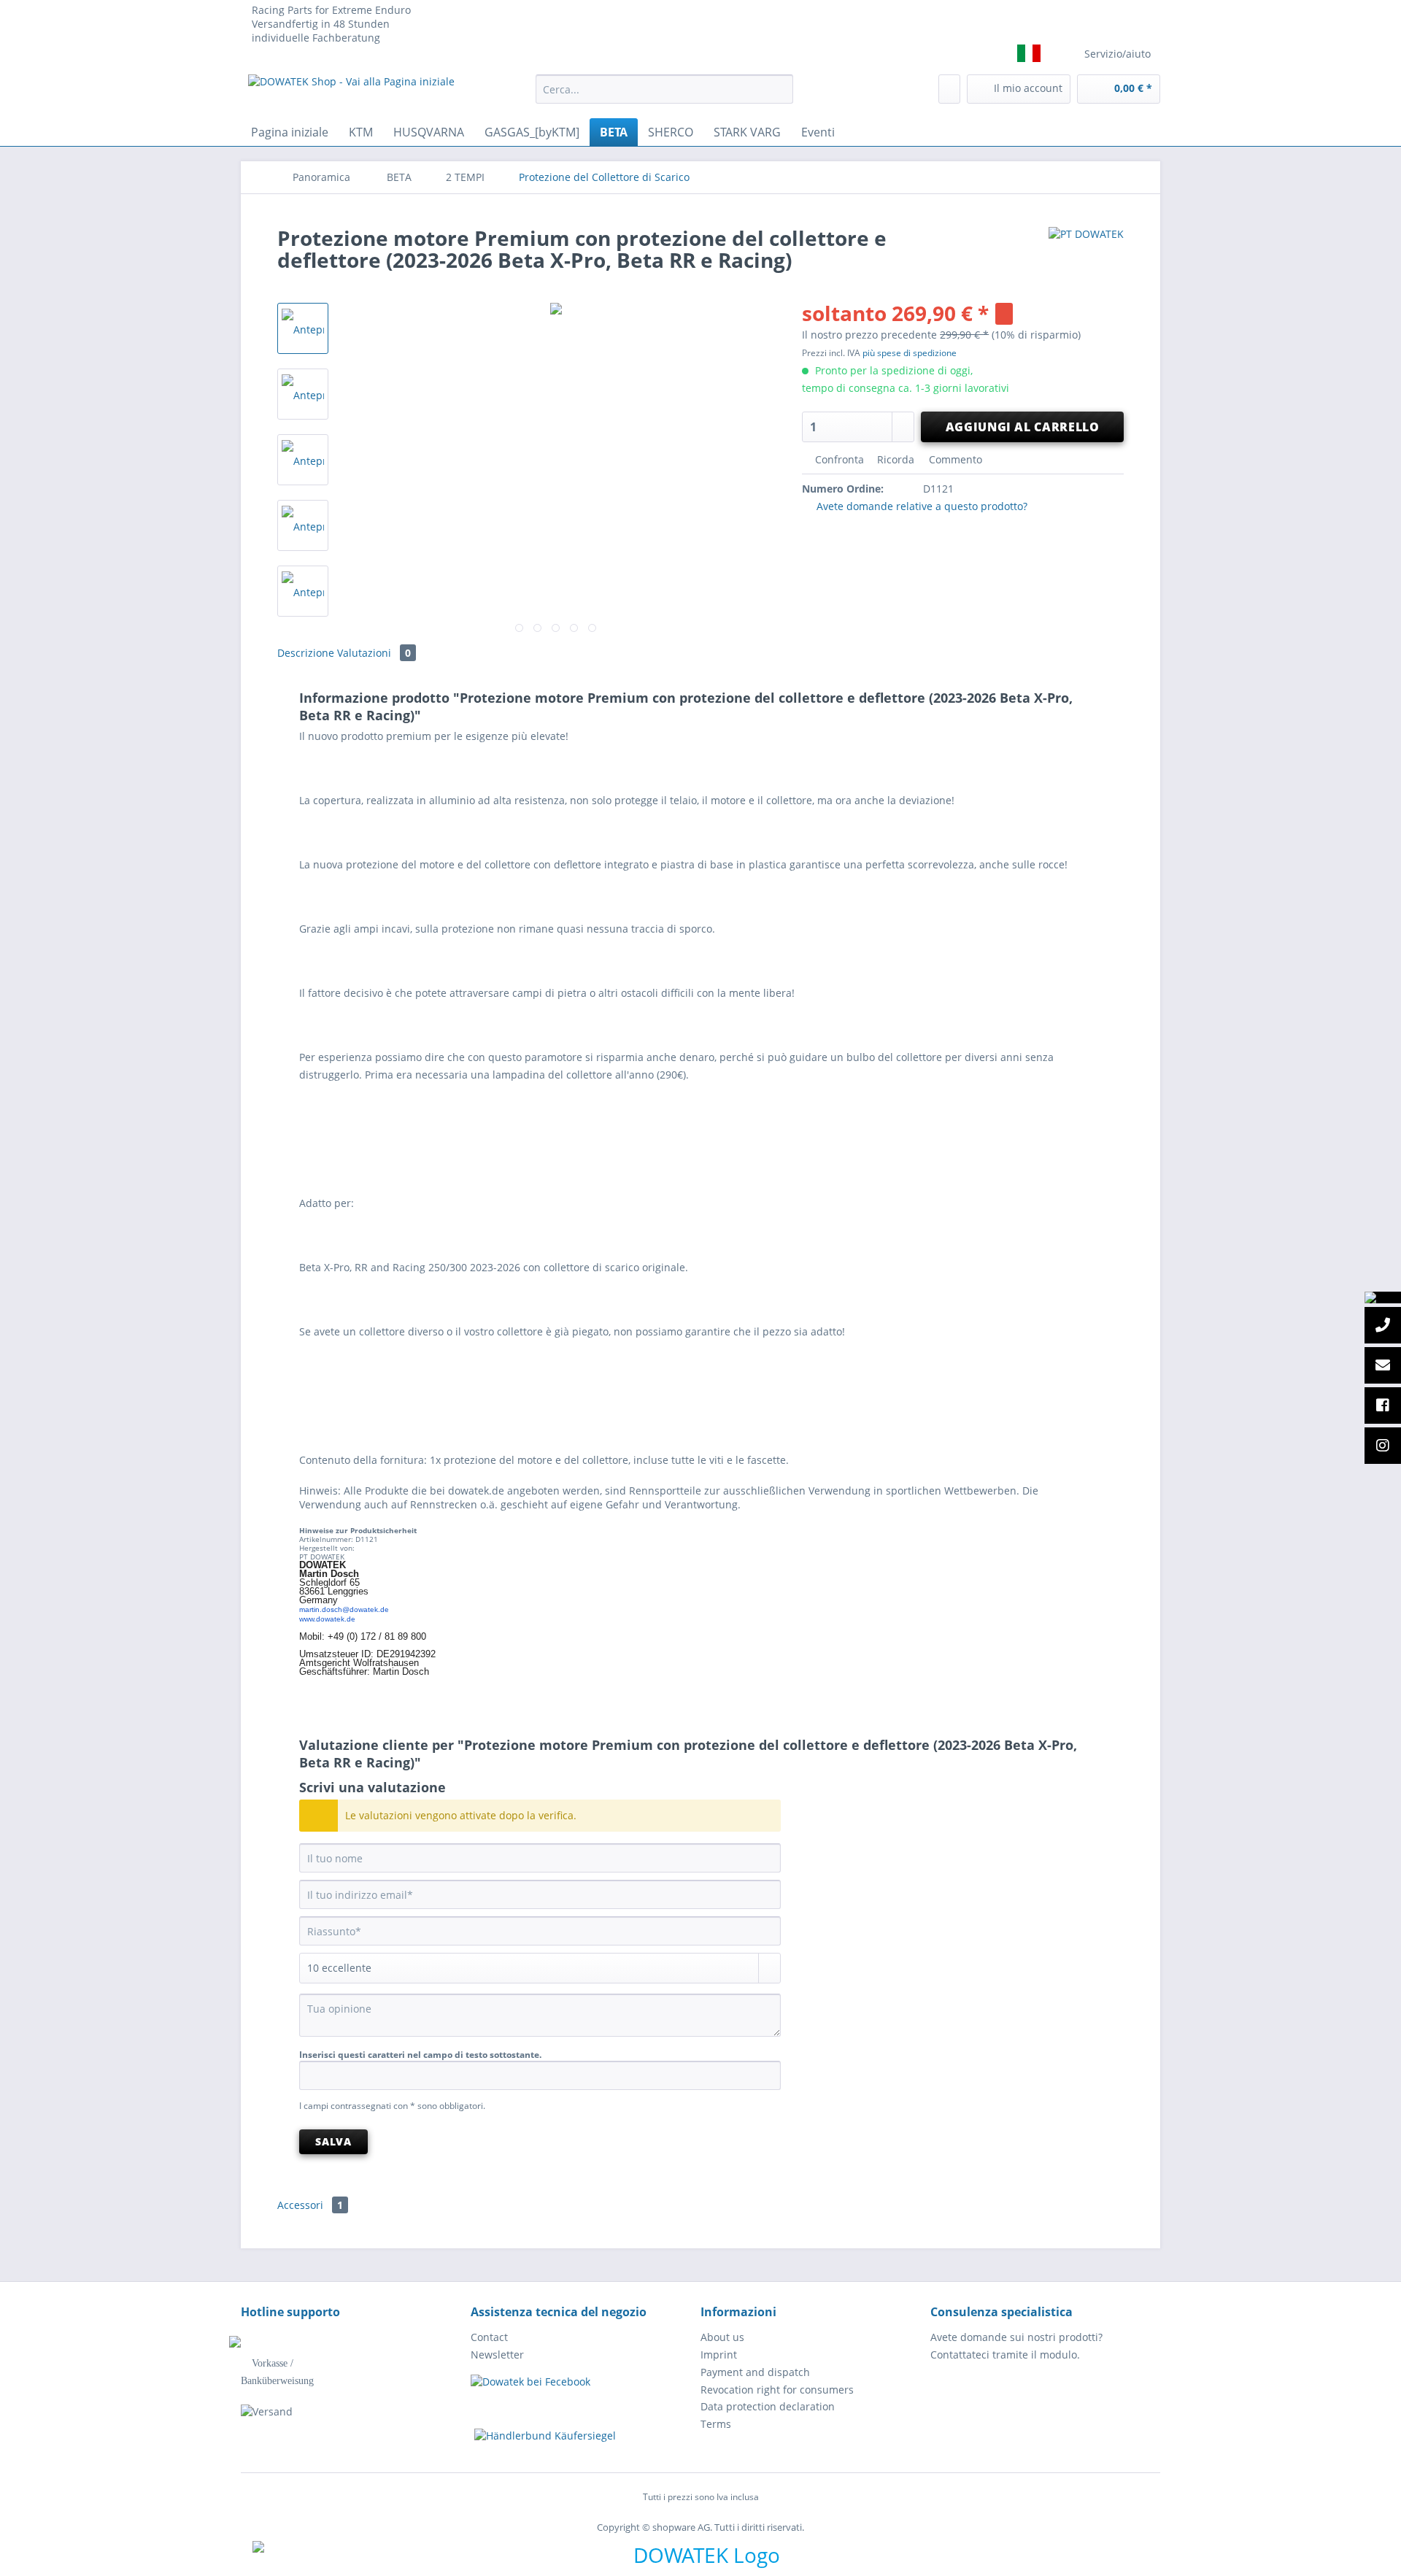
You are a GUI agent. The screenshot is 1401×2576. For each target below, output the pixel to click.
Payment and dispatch (755, 2372)
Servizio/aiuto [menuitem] (1118, 54)
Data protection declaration (768, 2406)
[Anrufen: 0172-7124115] (1383, 1326)
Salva (333, 2141)
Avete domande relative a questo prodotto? (921, 506)
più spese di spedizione (910, 353)
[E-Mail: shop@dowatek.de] (1383, 1366)
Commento (954, 459)
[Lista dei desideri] (949, 89)
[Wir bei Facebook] (1383, 1406)
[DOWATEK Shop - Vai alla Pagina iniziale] (351, 93)
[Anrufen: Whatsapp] (1383, 1297)
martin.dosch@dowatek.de (344, 1609)
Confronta (838, 459)
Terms (716, 2424)
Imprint (719, 2355)
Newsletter (497, 2355)
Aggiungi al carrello (1023, 427)
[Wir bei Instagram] (1383, 1446)
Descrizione (306, 653)
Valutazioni (374, 653)
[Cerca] (780, 89)
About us (722, 2337)
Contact (489, 2337)
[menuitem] (664, 96)
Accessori (310, 2205)
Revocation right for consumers (777, 2390)
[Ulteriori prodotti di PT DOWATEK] (1086, 252)
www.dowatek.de (327, 1619)
